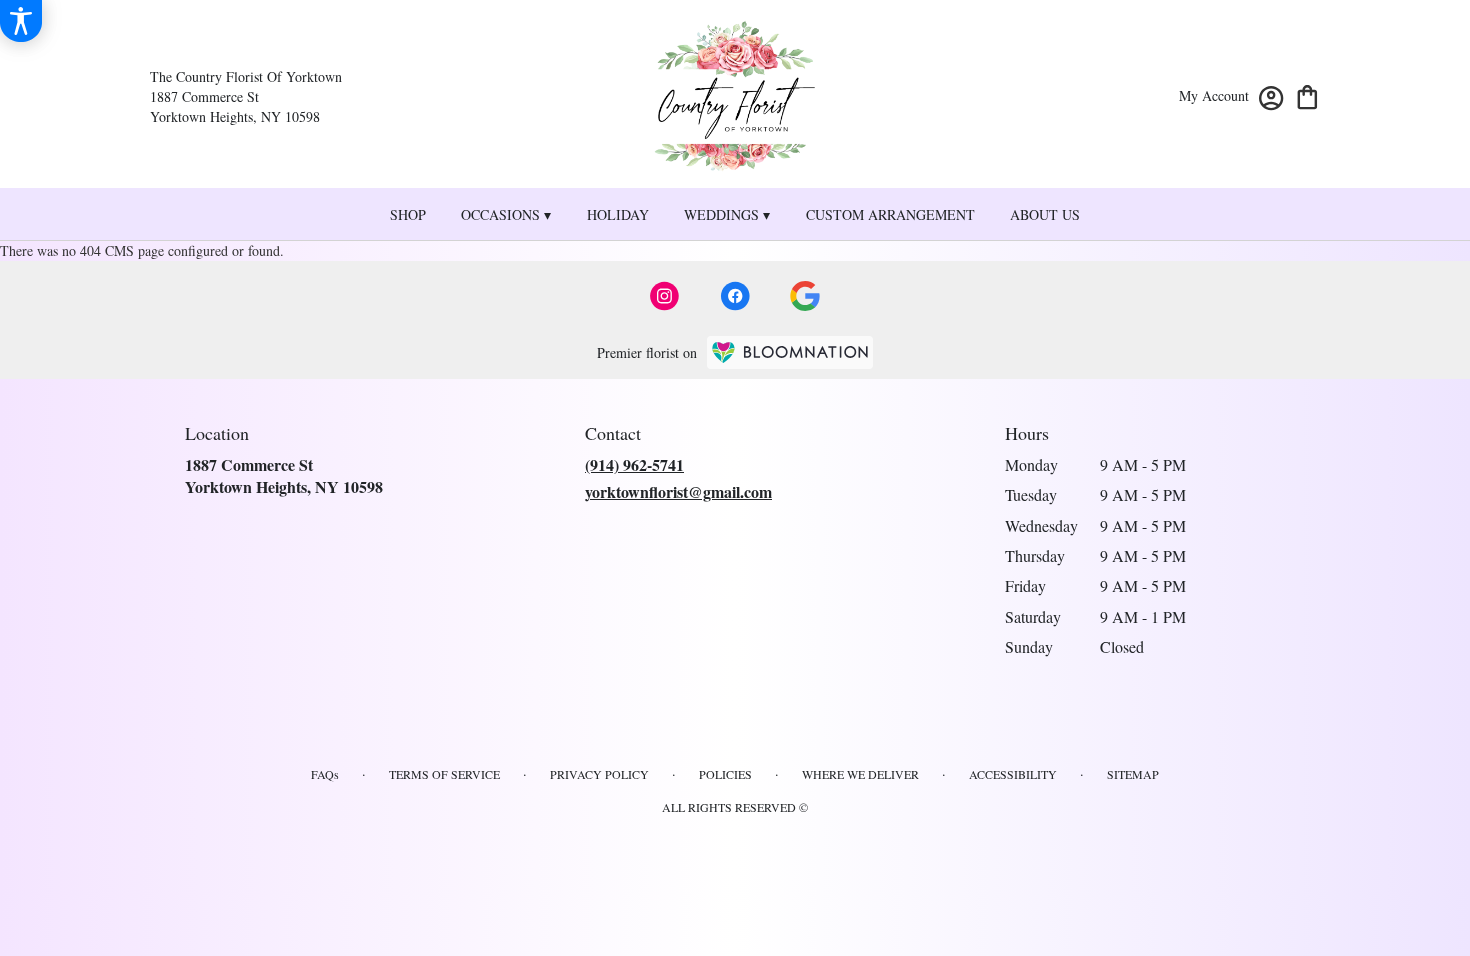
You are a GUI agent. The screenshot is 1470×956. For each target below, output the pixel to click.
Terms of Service (444, 774)
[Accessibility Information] (21, 21)
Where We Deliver (860, 774)
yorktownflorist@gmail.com (678, 491)
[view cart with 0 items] (1307, 95)
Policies (725, 774)
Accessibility (1013, 774)
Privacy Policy (599, 774)
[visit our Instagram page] (665, 296)
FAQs (325, 774)
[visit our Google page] (805, 296)
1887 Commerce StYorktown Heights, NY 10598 (284, 475)
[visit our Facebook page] (735, 296)
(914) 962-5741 (634, 464)
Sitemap (1133, 774)
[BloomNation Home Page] (790, 352)
